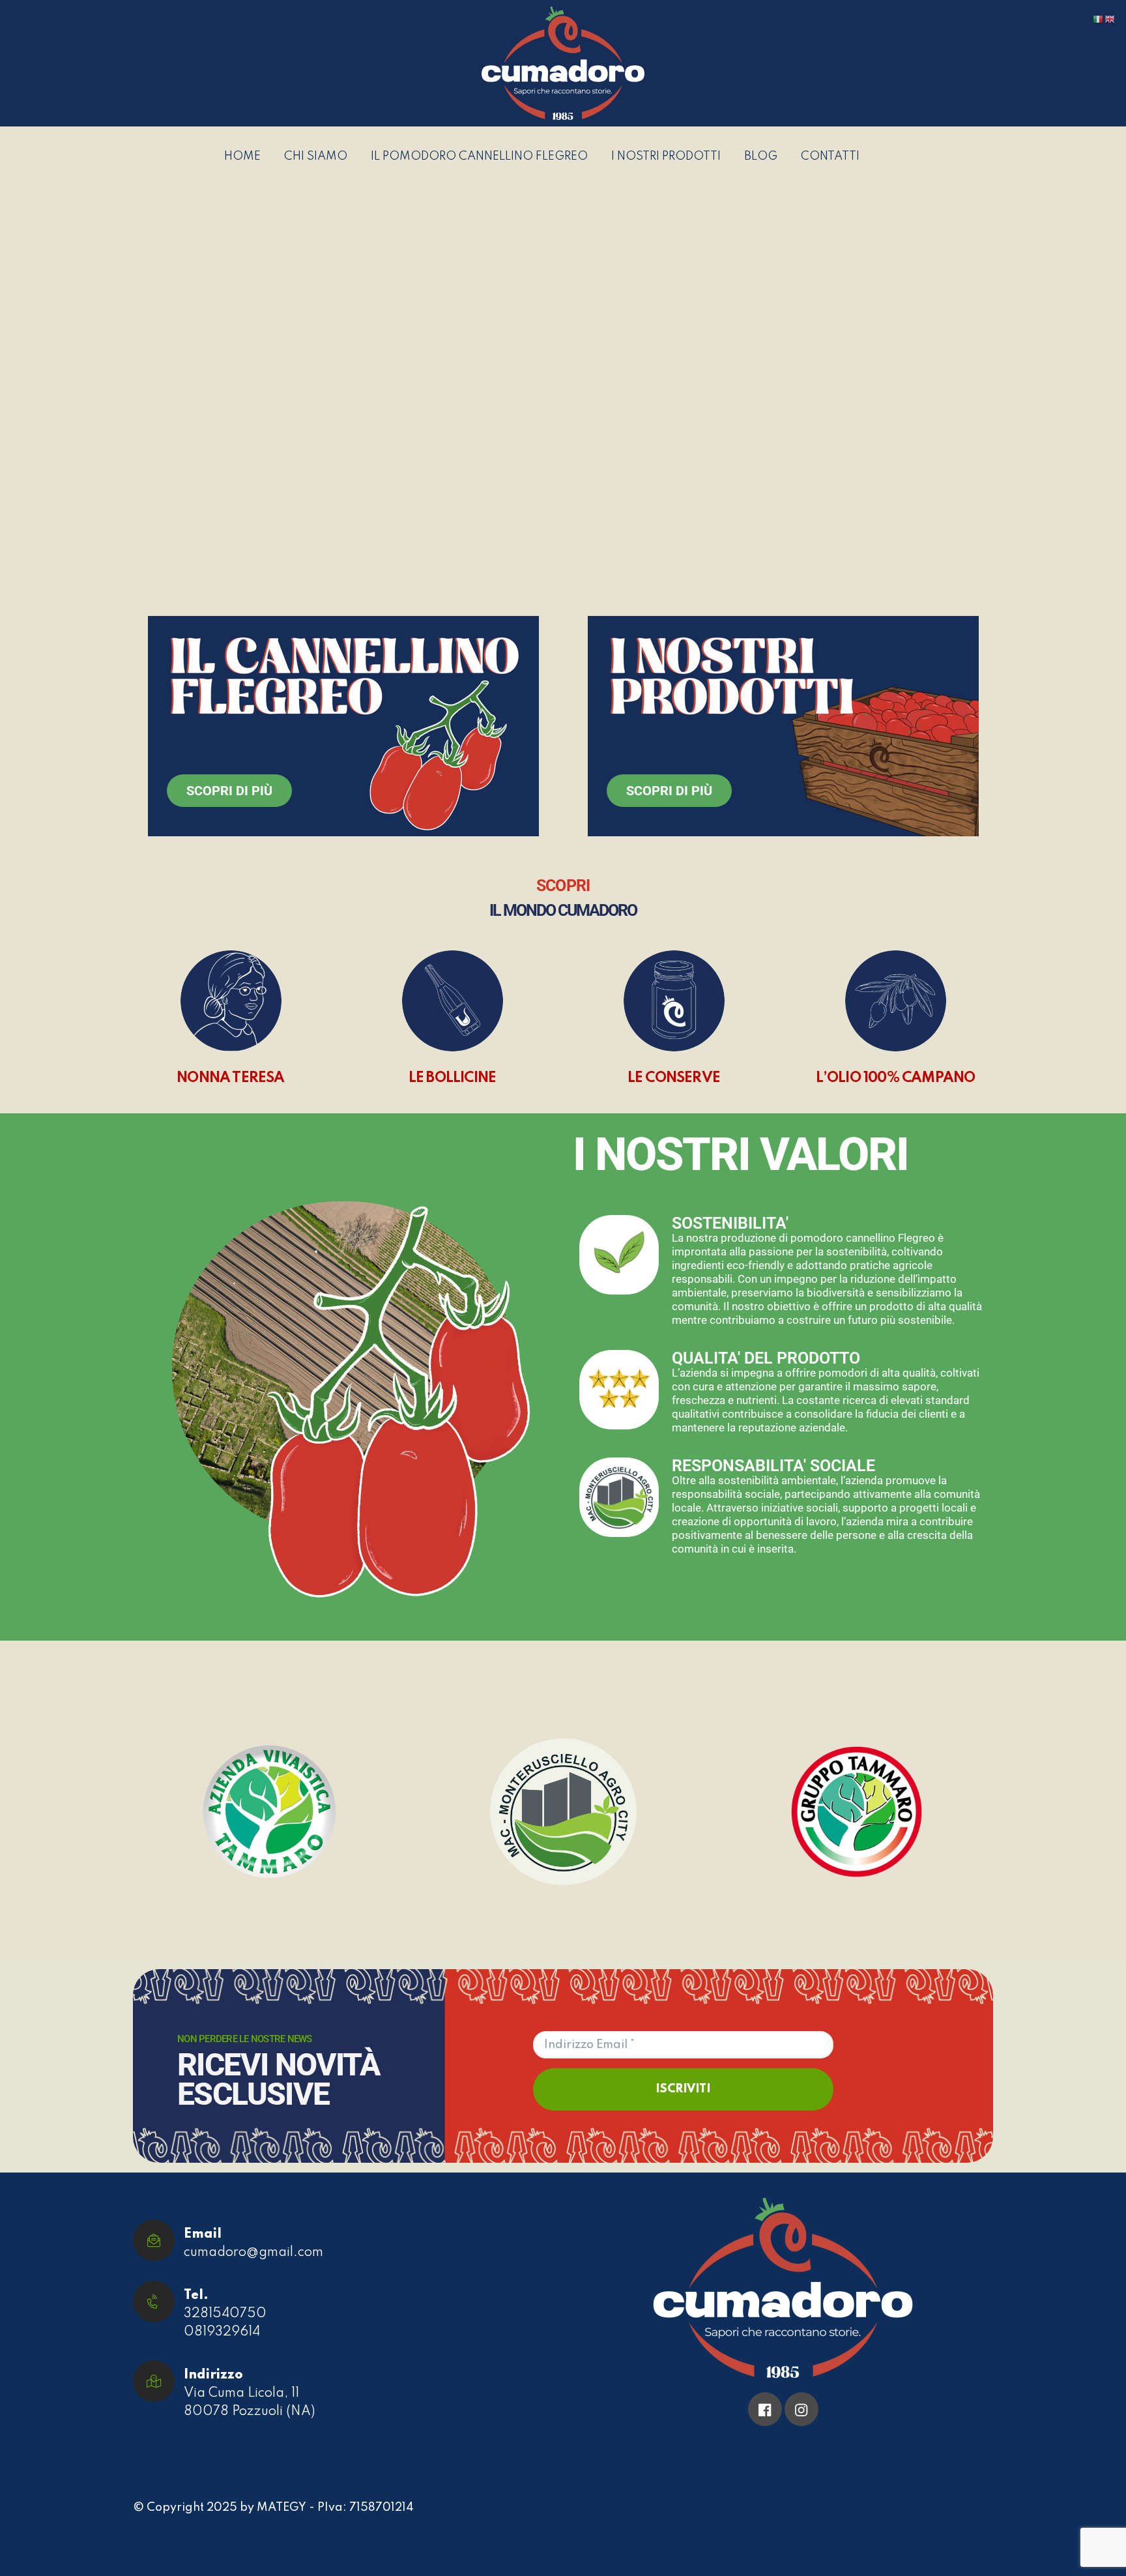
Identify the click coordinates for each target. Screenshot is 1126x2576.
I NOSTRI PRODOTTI (666, 157)
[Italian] (1099, 19)
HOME (242, 157)
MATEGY (281, 2508)
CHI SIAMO (316, 157)
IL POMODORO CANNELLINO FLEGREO (479, 157)
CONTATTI (830, 157)
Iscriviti (683, 2089)
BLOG (761, 157)
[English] (1110, 19)
